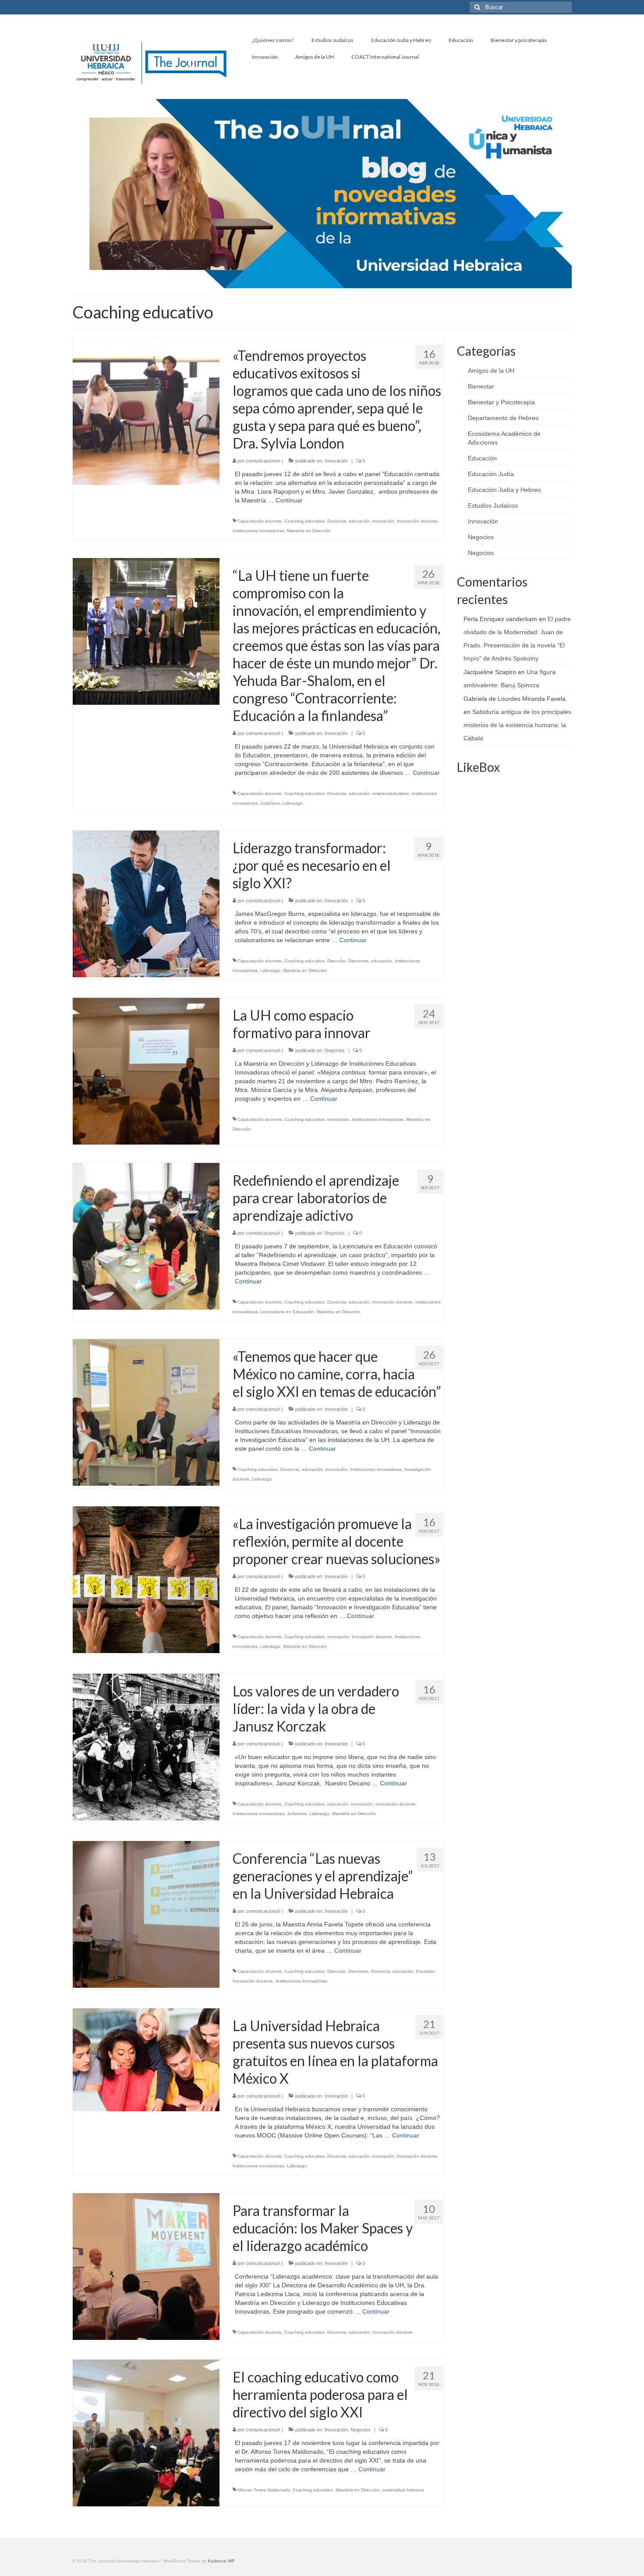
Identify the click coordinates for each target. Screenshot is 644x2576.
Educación (482, 458)
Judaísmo (270, 803)
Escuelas (425, 1971)
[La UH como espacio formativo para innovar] (146, 1071)
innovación (383, 521)
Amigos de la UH (491, 371)
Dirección (336, 961)
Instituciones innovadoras (258, 531)
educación (359, 521)
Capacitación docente (260, 521)
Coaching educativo (304, 521)
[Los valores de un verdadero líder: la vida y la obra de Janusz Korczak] (146, 1746)
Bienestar (481, 386)
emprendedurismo (391, 793)
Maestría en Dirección (309, 531)
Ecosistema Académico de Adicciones (504, 438)
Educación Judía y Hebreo (504, 490)
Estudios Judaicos (493, 505)
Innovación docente (417, 521)
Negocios (335, 1050)
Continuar (289, 500)
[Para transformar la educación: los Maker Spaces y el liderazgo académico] (146, 2266)
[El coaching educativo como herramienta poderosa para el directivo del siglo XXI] (146, 2432)
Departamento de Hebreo (503, 418)
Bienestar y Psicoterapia (501, 402)
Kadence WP (221, 2561)
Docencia (337, 521)
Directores (358, 961)
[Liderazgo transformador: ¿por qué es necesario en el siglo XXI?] (146, 903)
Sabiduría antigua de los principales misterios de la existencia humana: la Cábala (517, 725)
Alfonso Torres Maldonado (264, 2490)
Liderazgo (293, 803)
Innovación (336, 461)
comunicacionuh (263, 461)
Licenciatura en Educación (287, 1312)
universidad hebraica (403, 2490)
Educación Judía (491, 474)
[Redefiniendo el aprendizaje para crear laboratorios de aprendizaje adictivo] (146, 1236)
